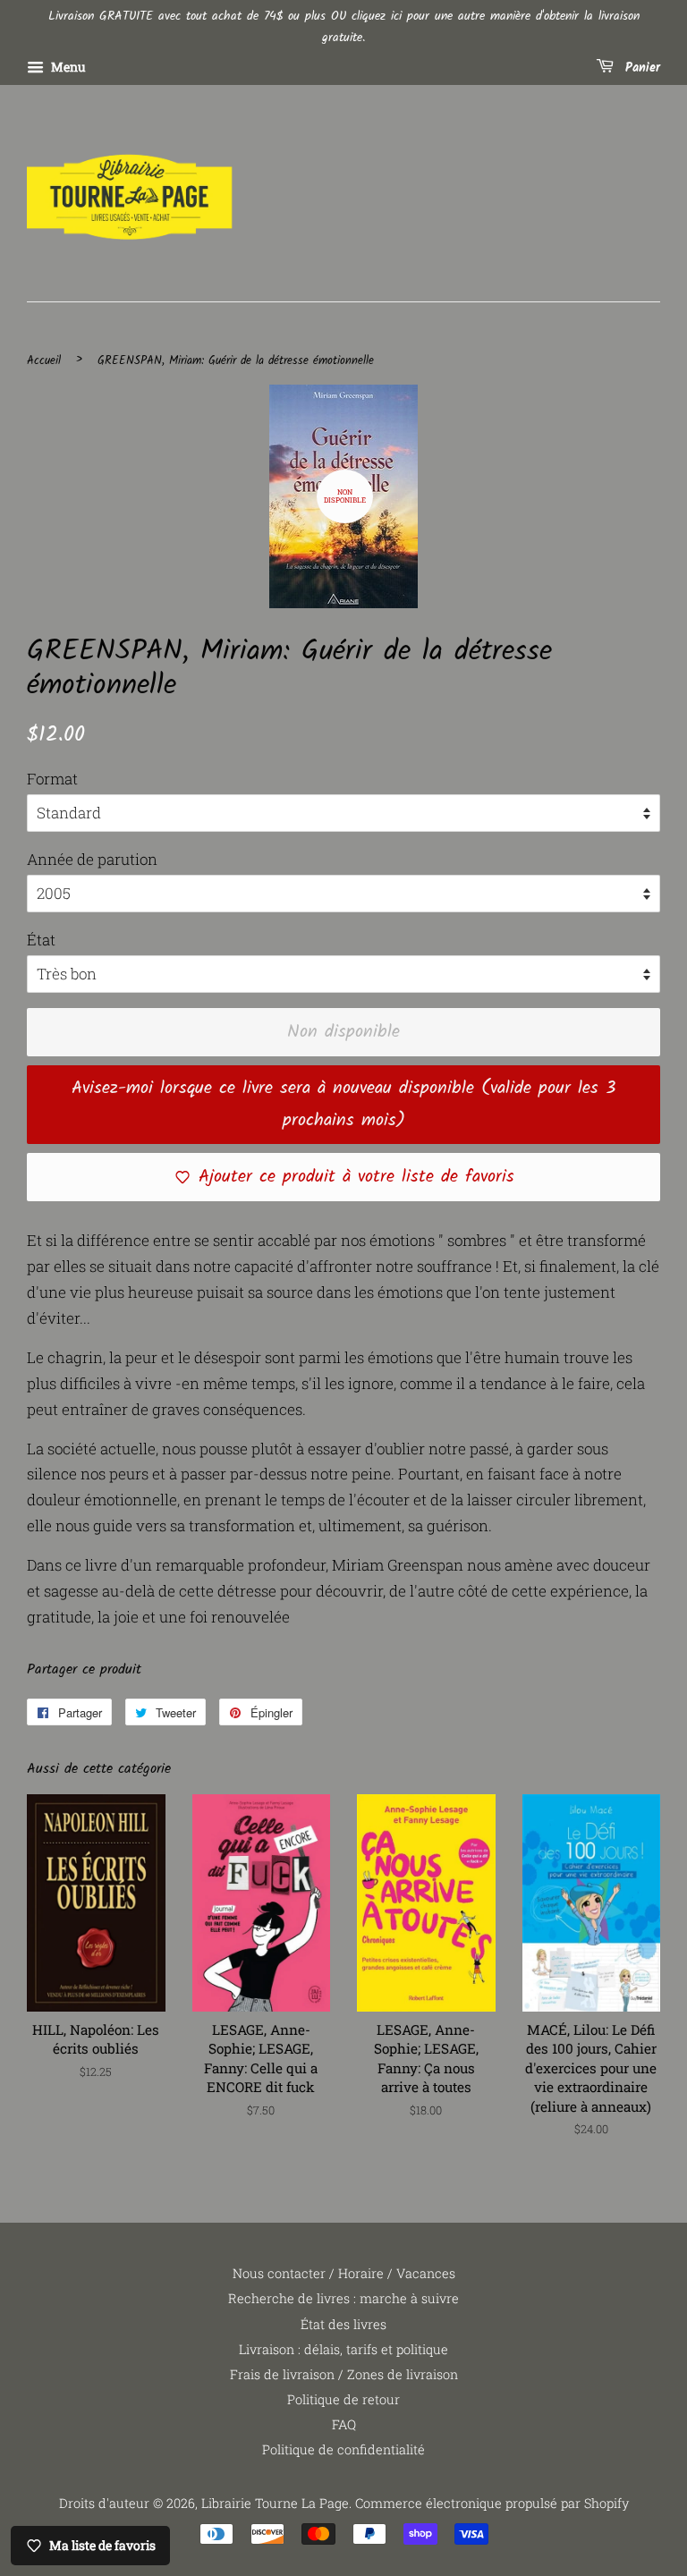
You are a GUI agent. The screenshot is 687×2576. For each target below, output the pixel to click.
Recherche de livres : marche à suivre (343, 2298)
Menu (67, 67)
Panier (640, 68)
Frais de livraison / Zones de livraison (344, 2374)
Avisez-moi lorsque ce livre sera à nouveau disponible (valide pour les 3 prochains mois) (343, 1105)
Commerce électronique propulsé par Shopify (492, 2503)
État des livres (343, 2324)
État (41, 940)
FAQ (344, 2424)
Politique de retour (343, 2399)
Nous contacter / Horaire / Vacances (344, 2273)
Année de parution (92, 859)
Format (52, 779)
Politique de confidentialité (343, 2449)
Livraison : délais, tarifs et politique (343, 2349)
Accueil (44, 361)
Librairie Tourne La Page (275, 2503)
